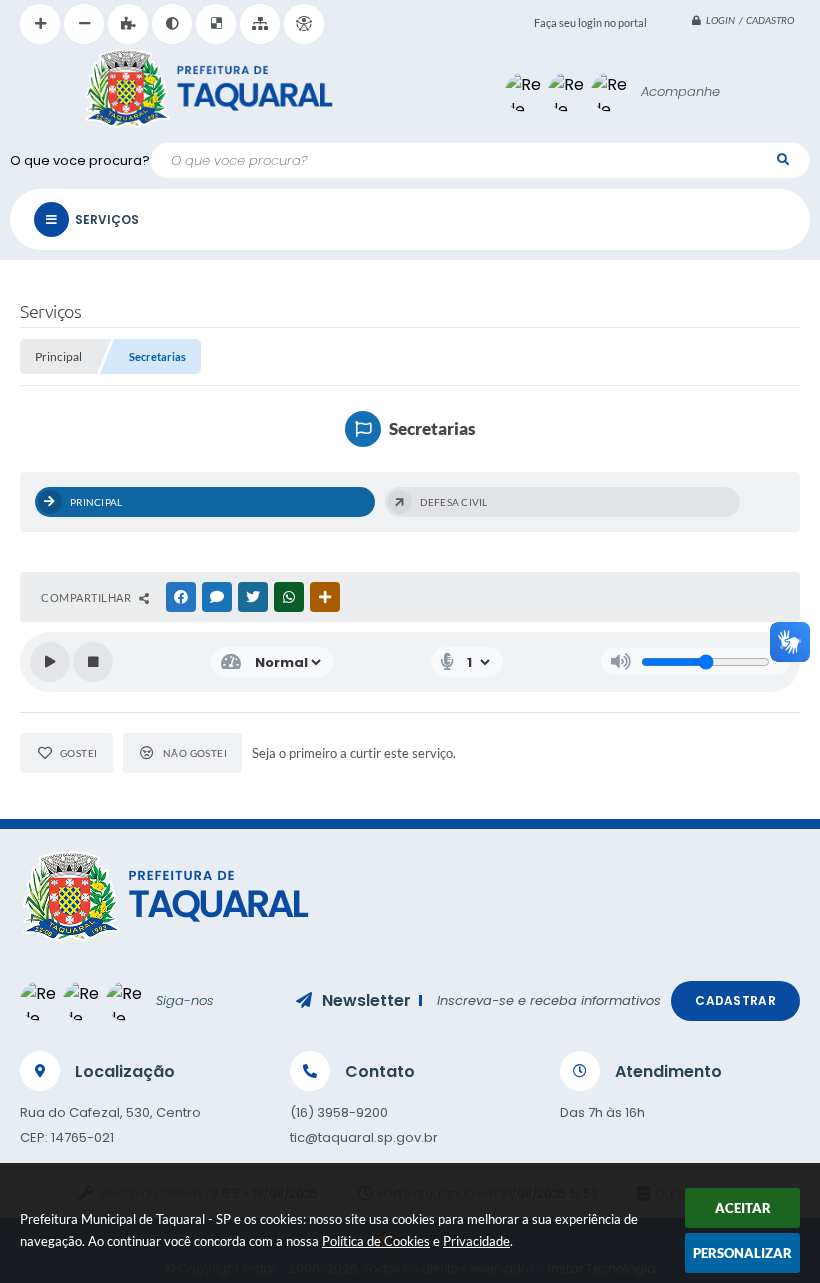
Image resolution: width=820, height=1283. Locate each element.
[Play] (50, 662)
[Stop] (93, 662)
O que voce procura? (80, 160)
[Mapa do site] (260, 24)
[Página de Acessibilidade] (304, 24)
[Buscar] (782, 159)
